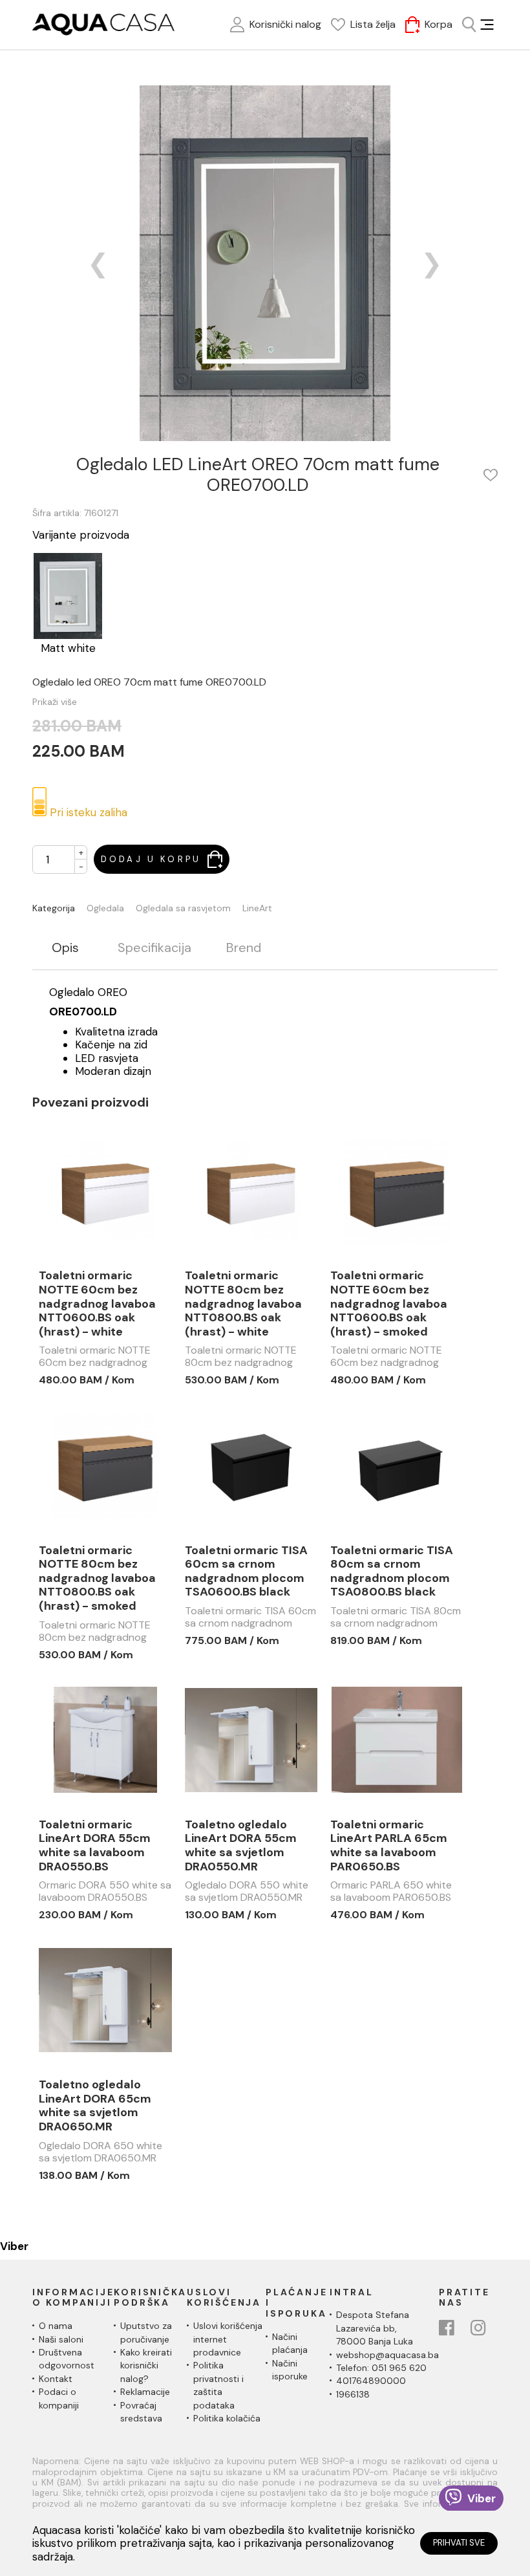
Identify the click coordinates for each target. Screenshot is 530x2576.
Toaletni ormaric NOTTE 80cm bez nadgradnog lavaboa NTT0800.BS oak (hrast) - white (243, 1304)
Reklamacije (145, 2392)
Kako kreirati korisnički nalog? (146, 2365)
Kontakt (56, 2379)
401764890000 (371, 2381)
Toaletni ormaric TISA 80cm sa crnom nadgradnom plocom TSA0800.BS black (392, 1572)
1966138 (353, 2394)
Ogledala (105, 908)
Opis (65, 948)
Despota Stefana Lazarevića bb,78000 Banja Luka (375, 2328)
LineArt (257, 908)
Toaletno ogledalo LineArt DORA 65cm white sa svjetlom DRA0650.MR (95, 2106)
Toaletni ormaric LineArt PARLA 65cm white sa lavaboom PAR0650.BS (389, 1846)
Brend (244, 948)
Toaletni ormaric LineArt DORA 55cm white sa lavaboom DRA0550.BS (95, 1846)
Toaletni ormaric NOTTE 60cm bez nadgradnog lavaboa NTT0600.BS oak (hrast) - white (97, 1304)
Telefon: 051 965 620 (381, 2368)
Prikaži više (55, 702)
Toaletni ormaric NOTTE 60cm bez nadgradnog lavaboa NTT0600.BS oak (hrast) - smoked (389, 1304)
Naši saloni (61, 2339)
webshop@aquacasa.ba (387, 2355)
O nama (56, 2326)
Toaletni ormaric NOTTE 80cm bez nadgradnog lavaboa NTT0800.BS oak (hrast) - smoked (97, 1579)
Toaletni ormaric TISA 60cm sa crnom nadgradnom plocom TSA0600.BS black (246, 1572)
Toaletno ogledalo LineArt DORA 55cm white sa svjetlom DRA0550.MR (241, 1846)
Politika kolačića (227, 2418)
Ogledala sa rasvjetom (183, 908)
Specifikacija (154, 948)
